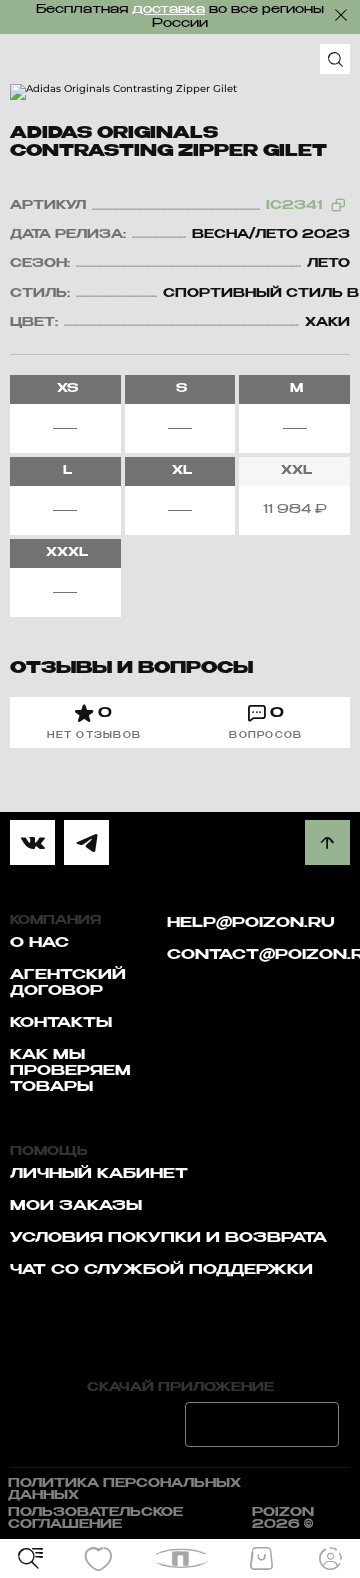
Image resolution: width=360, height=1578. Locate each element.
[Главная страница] (180, 1558)
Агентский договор (68, 983)
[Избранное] (99, 1559)
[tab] (94, 722)
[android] (262, 1424)
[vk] (32, 842)
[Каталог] (30, 1559)
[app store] (98, 1424)
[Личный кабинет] (330, 1559)
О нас (39, 943)
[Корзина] (261, 1559)
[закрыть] (341, 15)
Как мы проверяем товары (70, 1071)
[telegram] (86, 842)
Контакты (61, 1023)
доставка (168, 10)
